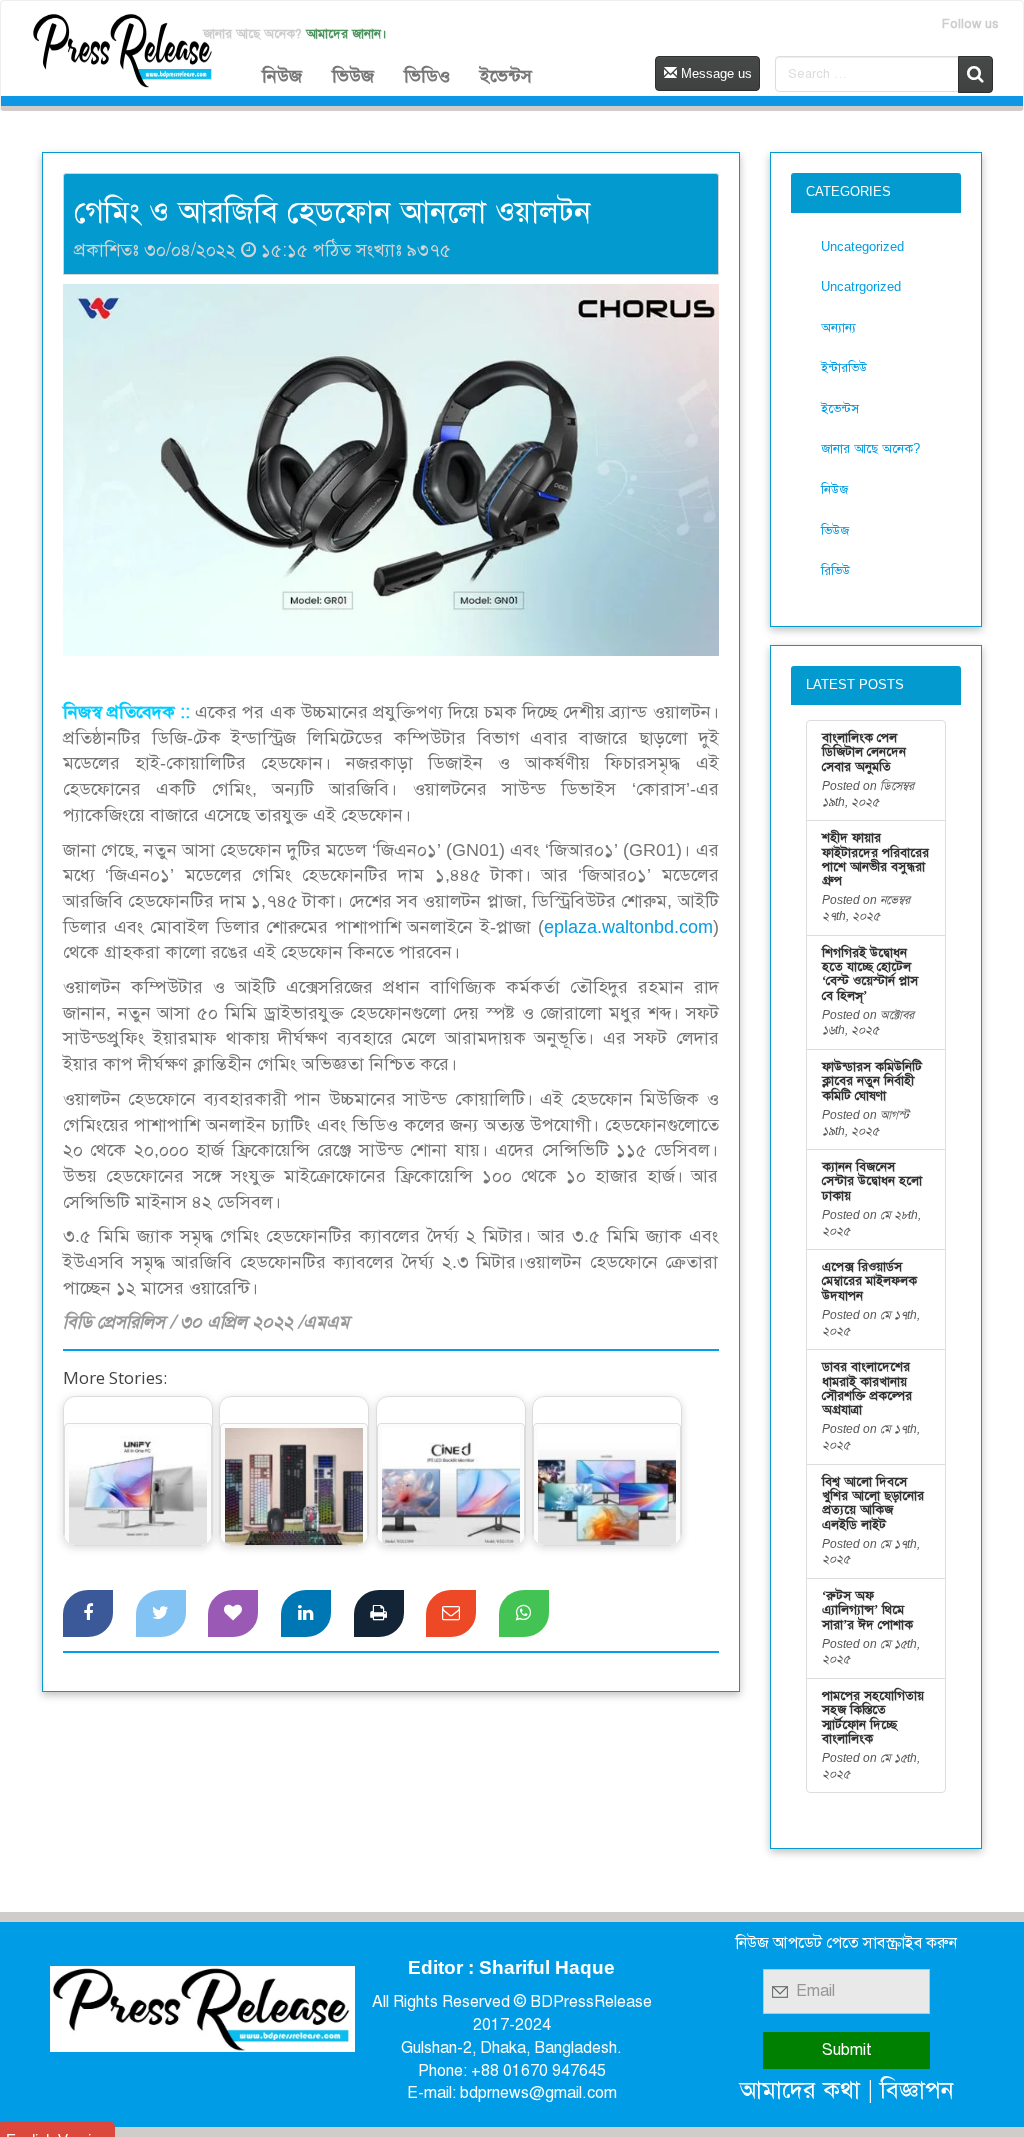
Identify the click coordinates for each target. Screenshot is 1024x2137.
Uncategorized (862, 246)
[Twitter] (161, 1614)
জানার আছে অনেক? (870, 448)
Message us (714, 73)
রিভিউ (835, 570)
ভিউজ (353, 76)
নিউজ (282, 76)
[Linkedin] (306, 1614)
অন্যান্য (838, 327)
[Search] (975, 74)
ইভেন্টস (506, 76)
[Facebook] (88, 1614)
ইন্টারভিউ (844, 367)
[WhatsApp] (524, 1614)
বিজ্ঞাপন (917, 2089)
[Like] (233, 1614)
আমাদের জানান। (346, 33)
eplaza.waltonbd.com (628, 927)
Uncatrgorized (861, 286)
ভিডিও (427, 76)
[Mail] (451, 1614)
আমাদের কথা (800, 2089)
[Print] (379, 1614)
